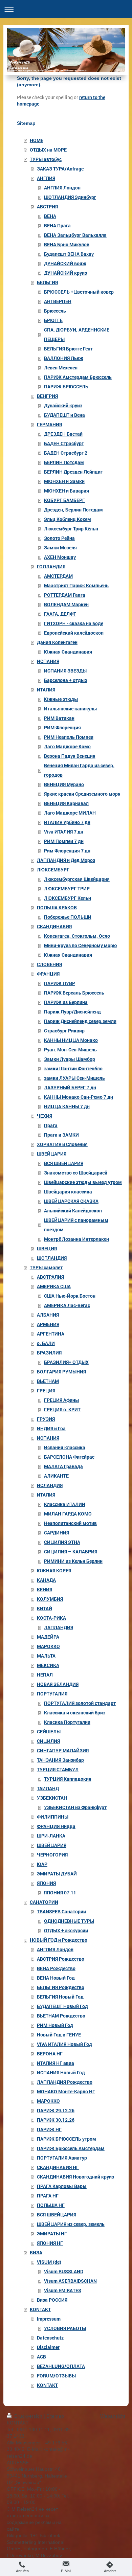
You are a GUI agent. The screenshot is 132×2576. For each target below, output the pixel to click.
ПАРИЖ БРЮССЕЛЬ (66, 386)
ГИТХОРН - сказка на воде (74, 623)
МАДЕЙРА (48, 1637)
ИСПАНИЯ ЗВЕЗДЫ (65, 671)
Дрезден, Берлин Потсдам (73, 510)
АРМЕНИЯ (48, 1324)
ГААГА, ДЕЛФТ (60, 614)
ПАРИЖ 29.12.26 (56, 2110)
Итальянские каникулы (71, 709)
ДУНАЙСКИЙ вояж (65, 263)
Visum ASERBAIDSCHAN (70, 2281)
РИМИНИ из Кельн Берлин (73, 1561)
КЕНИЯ (45, 1589)
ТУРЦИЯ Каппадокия (68, 1779)
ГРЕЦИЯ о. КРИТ (62, 1409)
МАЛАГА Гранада (63, 1466)
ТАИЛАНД (48, 1788)
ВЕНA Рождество (56, 1968)
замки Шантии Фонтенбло (73, 1068)
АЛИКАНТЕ (56, 1476)
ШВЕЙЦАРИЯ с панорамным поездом (76, 1225)
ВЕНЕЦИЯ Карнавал (66, 803)
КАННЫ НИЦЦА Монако (71, 1040)
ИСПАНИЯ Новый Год (61, 2072)
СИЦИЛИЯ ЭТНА (62, 1542)
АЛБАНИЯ (48, 1315)
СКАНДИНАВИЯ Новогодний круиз (75, 2177)
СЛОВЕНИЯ (49, 964)
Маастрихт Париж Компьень (76, 585)
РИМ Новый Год (55, 2025)
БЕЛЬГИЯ (47, 282)
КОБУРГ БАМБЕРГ (64, 500)
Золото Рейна (59, 538)
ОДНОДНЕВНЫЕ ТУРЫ (69, 1921)
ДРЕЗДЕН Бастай (63, 434)
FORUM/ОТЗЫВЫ (56, 2376)
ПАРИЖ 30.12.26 (56, 2120)
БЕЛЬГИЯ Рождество (61, 1987)
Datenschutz (50, 2338)
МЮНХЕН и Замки (64, 481)
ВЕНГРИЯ (47, 396)
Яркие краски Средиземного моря (82, 794)
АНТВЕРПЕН (58, 301)
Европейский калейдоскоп (74, 633)
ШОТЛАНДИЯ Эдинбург (70, 197)
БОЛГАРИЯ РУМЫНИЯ (61, 1372)
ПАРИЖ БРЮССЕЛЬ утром (67, 2139)
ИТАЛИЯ (46, 690)
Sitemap (55, 2416)
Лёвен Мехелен (61, 368)
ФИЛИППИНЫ (53, 1817)
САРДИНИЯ (57, 1533)
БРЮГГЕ (53, 320)
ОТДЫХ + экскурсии (66, 1930)
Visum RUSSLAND (64, 2271)
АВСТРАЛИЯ (50, 1277)
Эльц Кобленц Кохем (68, 519)
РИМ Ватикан (59, 718)
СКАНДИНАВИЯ (54, 926)
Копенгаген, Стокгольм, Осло (77, 936)
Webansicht (113, 2416)
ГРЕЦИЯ (46, 1390)
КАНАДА (46, 1580)
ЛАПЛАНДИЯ (59, 1627)
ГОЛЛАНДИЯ (51, 566)
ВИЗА (36, 2252)
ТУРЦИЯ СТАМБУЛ (58, 1769)
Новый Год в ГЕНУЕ (59, 2035)
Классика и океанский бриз (75, 1713)
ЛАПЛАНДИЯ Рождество (65, 2082)
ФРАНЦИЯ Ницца (56, 1826)
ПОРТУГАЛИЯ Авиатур (62, 2158)
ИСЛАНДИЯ (50, 1485)
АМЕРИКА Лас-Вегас (67, 1305)
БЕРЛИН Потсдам (64, 462)
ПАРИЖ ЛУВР (60, 983)
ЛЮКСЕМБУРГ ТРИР (67, 888)
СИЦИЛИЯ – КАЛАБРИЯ (71, 1552)
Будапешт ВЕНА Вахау (69, 254)
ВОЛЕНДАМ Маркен (66, 604)
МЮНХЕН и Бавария (67, 491)
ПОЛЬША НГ (51, 2205)
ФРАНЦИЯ (48, 974)
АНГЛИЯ (46, 178)
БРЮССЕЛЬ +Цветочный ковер (79, 292)
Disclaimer (48, 2347)
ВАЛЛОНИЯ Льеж (64, 358)
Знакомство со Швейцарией (76, 1173)
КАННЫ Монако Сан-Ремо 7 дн (79, 1097)
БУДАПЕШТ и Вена (64, 415)
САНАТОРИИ (44, 1902)
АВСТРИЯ (47, 207)
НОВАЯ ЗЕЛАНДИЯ (58, 1684)
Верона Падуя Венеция (70, 756)
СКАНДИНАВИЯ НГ (58, 2167)
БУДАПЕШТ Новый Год (62, 2006)
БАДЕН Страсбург (64, 443)
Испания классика (65, 1447)
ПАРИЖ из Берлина (66, 1002)
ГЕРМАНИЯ (49, 424)
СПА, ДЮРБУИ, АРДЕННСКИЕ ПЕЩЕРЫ (77, 334)
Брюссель (55, 311)
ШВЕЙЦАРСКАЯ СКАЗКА (71, 1201)
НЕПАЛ (45, 1675)
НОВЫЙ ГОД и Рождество (59, 1940)
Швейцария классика (68, 1192)
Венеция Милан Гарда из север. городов (79, 770)
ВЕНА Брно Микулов (67, 244)
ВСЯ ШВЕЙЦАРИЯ (64, 1163)
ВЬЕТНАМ (48, 1381)
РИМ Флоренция (62, 727)
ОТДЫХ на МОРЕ (48, 150)
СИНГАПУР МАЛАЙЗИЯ (63, 1750)
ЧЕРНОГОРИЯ (52, 1855)
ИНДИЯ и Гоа (51, 1428)
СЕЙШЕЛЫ (49, 1731)
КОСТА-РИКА (51, 1618)
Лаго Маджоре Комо (67, 746)
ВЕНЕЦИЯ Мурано (64, 784)
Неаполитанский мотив (70, 1523)
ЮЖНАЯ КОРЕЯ (54, 1570)
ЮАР (42, 1864)
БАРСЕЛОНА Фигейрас (69, 1457)
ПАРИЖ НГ (49, 2129)
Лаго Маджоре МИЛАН (70, 813)
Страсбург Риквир (64, 1031)
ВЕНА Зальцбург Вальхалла (75, 235)
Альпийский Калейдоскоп (73, 1211)
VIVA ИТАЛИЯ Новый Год (64, 2044)
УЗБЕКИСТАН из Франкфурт (75, 1807)
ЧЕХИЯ (45, 1116)
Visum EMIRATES (63, 2290)
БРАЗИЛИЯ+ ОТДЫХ (66, 1362)
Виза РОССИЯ (52, 2300)
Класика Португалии (67, 1722)
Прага (51, 1125)
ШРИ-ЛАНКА (51, 1836)
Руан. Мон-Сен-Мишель (70, 1050)
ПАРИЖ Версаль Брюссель (74, 993)
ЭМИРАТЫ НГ (52, 2233)
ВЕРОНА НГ (50, 2054)
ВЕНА (50, 216)
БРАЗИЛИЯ (49, 1353)
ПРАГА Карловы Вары (62, 2186)
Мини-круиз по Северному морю (80, 945)
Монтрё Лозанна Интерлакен (76, 1239)
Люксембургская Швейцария (77, 879)
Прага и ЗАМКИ (61, 1135)
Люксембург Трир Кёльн (71, 529)
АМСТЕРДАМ (58, 576)
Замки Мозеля (60, 548)
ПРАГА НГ (48, 2196)
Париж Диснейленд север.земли (80, 1021)
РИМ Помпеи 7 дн (64, 841)
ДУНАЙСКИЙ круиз (65, 273)
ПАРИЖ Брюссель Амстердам (71, 2148)
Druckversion (28, 2416)
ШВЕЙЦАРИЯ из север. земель (71, 2224)
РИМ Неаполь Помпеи (69, 737)
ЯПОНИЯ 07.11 (60, 1893)
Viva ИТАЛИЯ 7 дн (64, 832)
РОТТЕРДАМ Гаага (65, 595)
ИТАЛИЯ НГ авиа (56, 2063)
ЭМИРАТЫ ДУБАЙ (57, 1874)
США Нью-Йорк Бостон (70, 1296)
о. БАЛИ (46, 1343)
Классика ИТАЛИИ (65, 1504)
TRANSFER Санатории (61, 1911)
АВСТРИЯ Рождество (61, 1959)
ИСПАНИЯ (48, 661)
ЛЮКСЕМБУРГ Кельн (68, 898)
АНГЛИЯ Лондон (62, 188)
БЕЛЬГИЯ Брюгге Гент (68, 349)
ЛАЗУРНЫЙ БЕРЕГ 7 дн (70, 1087)
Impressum (49, 2319)
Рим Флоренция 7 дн (67, 851)
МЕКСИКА (48, 1665)
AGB (41, 2357)
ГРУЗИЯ (46, 1419)
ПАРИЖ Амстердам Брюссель (78, 377)
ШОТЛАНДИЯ (52, 1258)
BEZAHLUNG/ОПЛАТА (61, 2366)
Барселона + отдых (66, 680)
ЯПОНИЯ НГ (50, 2243)
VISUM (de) (49, 2262)
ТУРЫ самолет (46, 1267)
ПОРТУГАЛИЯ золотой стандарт (80, 1703)
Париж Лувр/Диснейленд (72, 1012)
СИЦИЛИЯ (48, 1741)
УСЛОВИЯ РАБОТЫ (65, 2328)
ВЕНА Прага (57, 225)
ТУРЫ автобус (46, 159)
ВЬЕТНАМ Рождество (61, 2016)
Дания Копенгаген (57, 642)
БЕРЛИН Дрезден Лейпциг (73, 472)
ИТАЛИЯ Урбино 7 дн (67, 822)
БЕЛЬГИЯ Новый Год (60, 1997)
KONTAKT (40, 2309)
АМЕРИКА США (54, 1286)
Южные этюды (61, 699)
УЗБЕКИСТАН (52, 1798)
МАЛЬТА (46, 1656)
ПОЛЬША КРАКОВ (57, 907)
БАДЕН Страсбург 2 (66, 453)
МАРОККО (48, 1646)
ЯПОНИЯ (46, 1883)
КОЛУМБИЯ (50, 1599)
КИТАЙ (45, 1608)
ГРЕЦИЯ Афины (62, 1400)
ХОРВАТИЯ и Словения (62, 1144)
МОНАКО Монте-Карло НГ (66, 2091)
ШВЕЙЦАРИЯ (52, 1154)
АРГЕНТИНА (51, 1334)
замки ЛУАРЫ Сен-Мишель (74, 1078)
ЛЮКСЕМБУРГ (53, 870)
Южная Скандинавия (68, 652)
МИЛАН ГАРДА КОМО (68, 1514)
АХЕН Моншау (60, 557)
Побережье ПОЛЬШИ (68, 917)
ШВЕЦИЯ (47, 1248)
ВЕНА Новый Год (56, 1978)
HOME (37, 140)
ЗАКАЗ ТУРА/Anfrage (60, 169)
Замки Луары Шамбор (70, 1059)
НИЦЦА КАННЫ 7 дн (67, 1106)
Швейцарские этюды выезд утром (83, 1182)
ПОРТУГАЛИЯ (52, 1694)
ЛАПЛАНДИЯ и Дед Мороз (66, 860)
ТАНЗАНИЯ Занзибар (60, 1760)
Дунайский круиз (63, 405)
